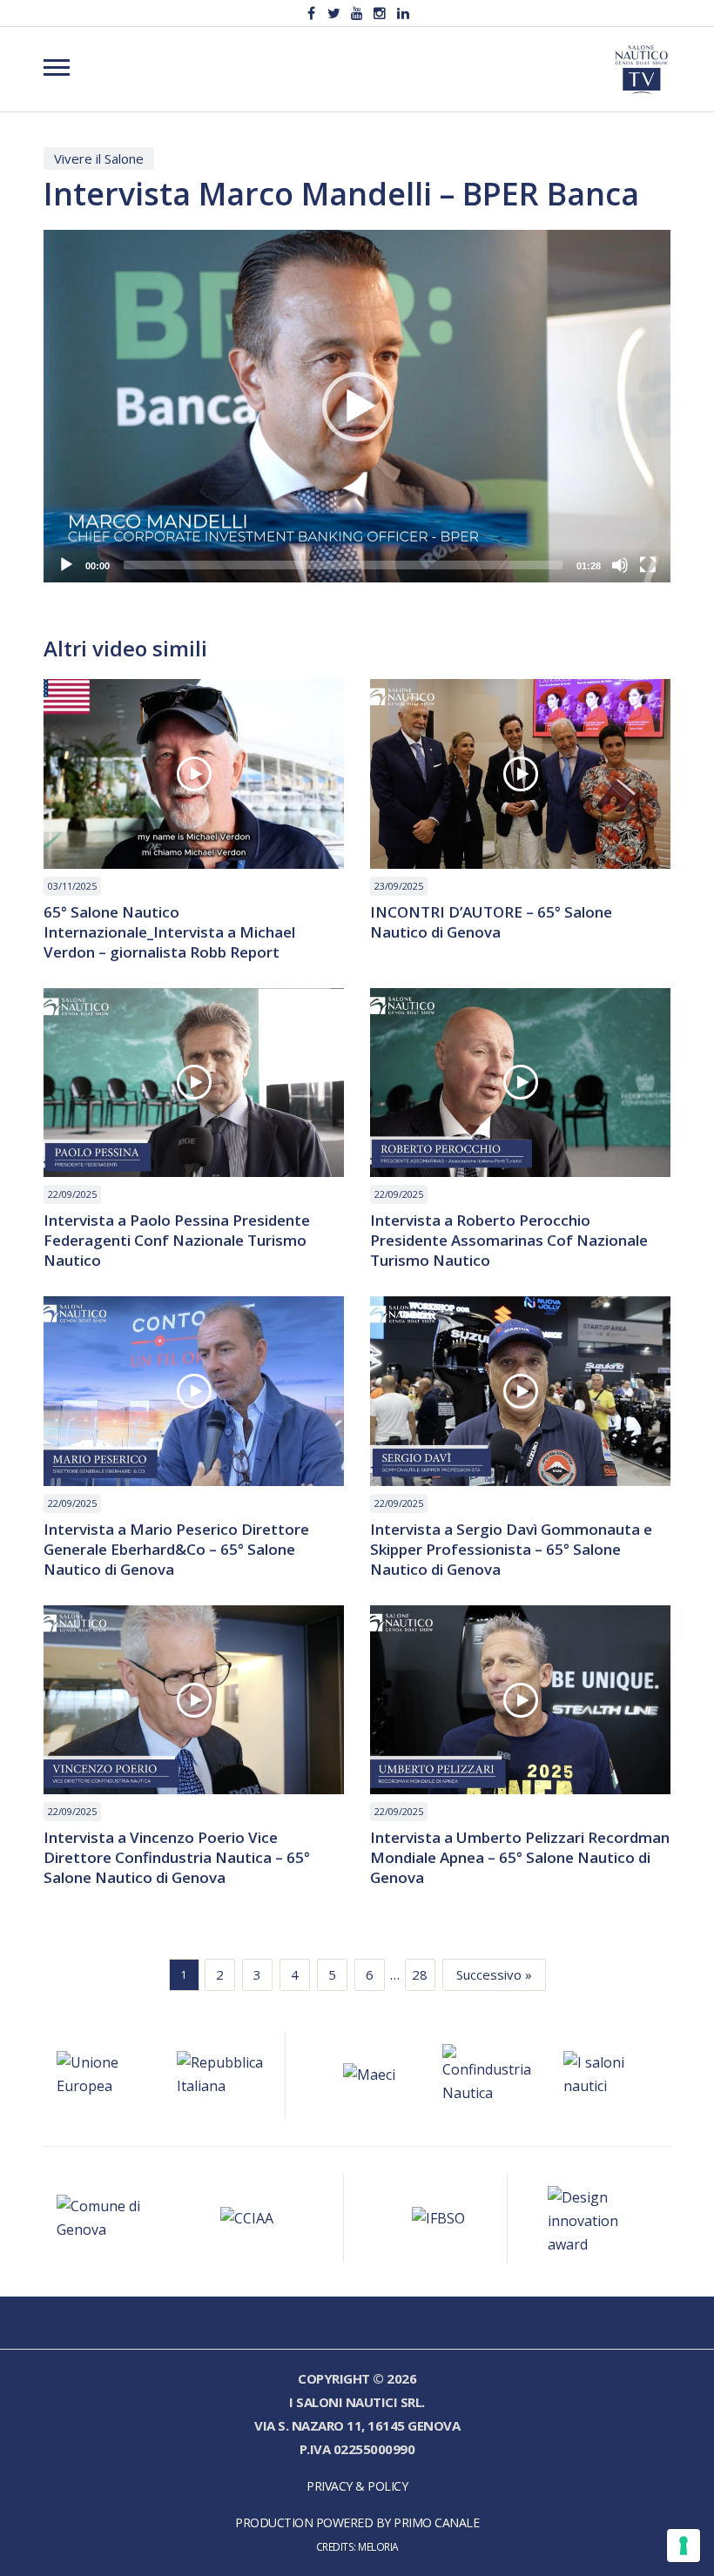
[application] (357, 406)
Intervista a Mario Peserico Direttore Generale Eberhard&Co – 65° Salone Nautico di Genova (176, 1549)
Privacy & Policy (357, 2486)
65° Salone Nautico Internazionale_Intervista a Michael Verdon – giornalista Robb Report (169, 932)
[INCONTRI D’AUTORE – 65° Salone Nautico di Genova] (520, 774)
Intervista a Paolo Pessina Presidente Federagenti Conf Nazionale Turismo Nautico (177, 1240)
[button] (357, 407)
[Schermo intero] (648, 565)
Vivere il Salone (99, 158)
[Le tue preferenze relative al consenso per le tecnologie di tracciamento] (684, 2546)
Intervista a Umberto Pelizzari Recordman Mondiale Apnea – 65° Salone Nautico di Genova (520, 1857)
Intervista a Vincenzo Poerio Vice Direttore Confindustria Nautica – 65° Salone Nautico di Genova (177, 1857)
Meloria (378, 2546)
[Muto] (620, 565)
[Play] (66, 565)
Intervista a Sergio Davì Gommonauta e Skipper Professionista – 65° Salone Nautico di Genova (511, 1549)
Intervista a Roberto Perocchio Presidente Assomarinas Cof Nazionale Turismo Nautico (509, 1240)
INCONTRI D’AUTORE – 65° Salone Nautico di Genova (491, 922)
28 (420, 1974)
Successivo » (494, 1974)
